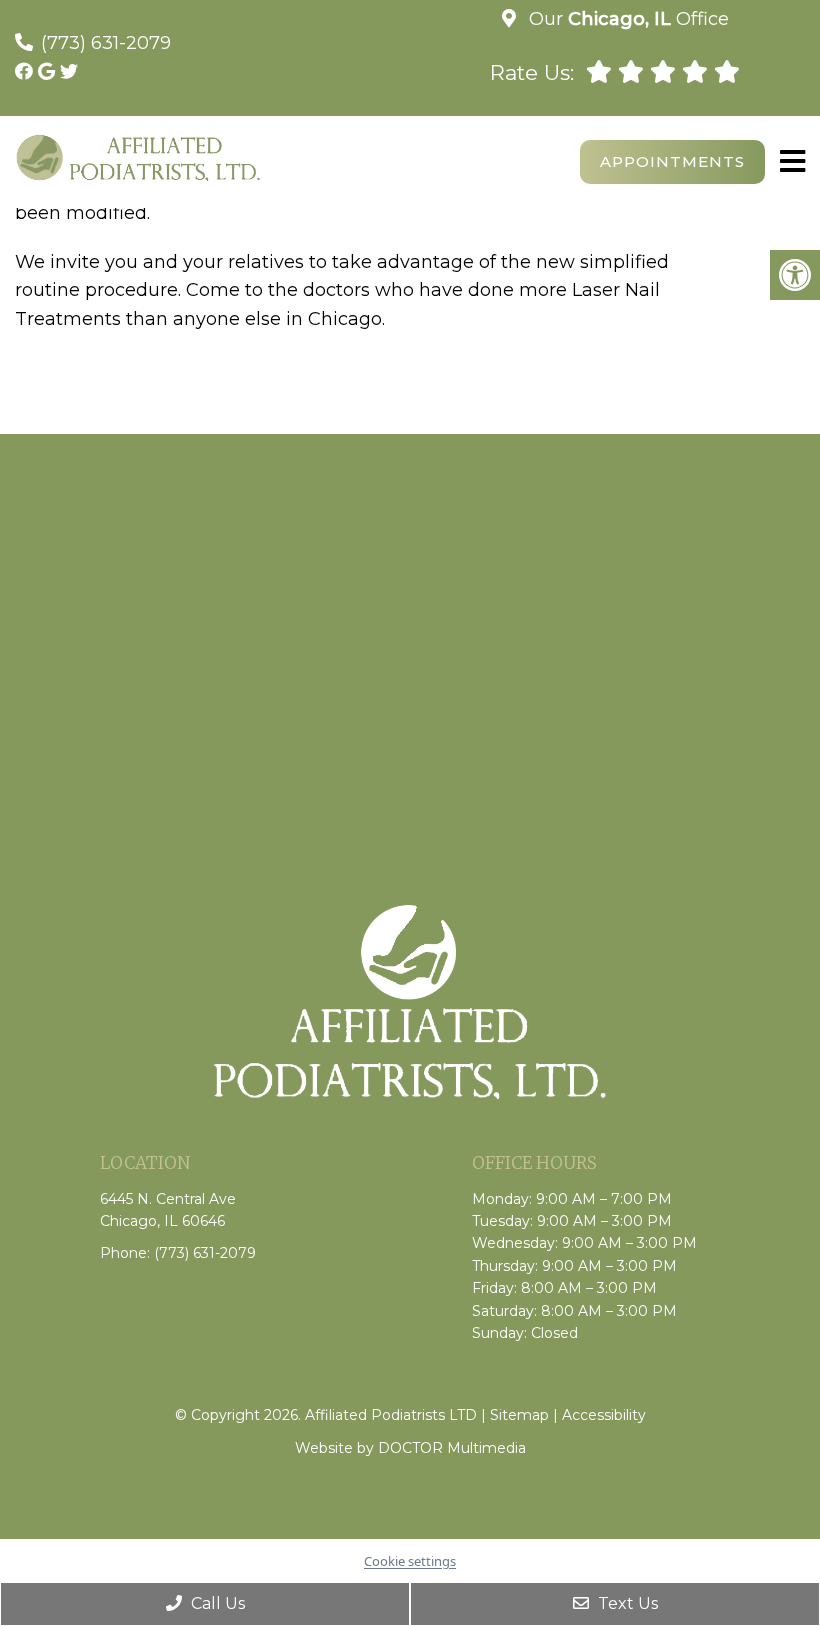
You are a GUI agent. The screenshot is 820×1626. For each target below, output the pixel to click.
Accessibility (604, 1415)
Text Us (626, 1603)
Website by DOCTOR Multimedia (410, 1448)
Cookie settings (410, 1561)
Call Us (216, 1603)
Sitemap (519, 1415)
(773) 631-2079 (106, 43)
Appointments (672, 161)
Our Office (626, 19)
